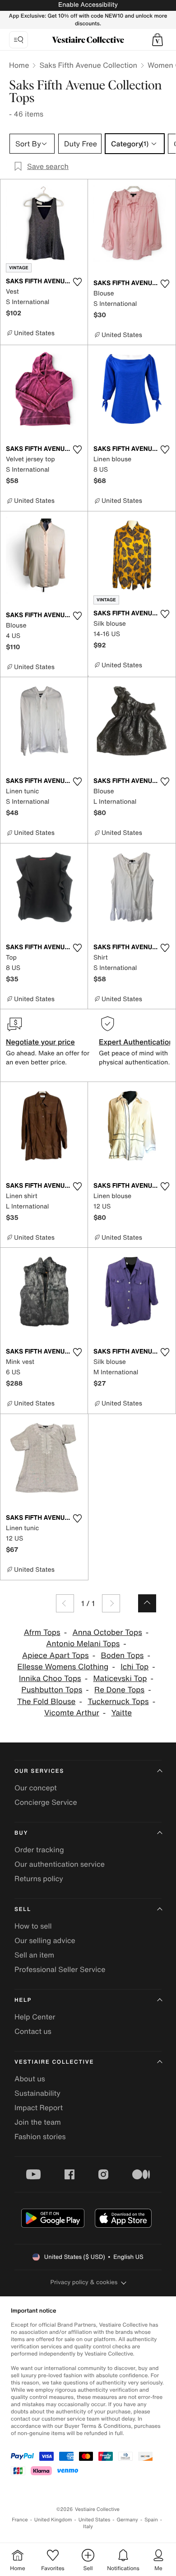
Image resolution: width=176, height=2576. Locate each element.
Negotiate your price (40, 1042)
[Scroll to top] (147, 1603)
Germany (127, 2520)
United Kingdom (53, 2520)
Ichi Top (134, 1667)
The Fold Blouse (46, 1702)
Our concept (36, 1788)
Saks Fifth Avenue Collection (88, 65)
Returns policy (39, 1878)
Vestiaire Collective (54, 2062)
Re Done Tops (119, 1690)
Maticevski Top (120, 1679)
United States (95, 2520)
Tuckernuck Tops (118, 1702)
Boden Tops (122, 1656)
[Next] (111, 1603)
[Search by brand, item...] (19, 40)
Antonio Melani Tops (83, 1644)
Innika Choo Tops (50, 1679)
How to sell (33, 1926)
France (20, 2520)
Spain (151, 2520)
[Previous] (65, 1603)
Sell (23, 1909)
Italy (88, 2527)
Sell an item (34, 1955)
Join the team (38, 2122)
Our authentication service (60, 1864)
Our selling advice (45, 1940)
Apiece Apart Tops (56, 1656)
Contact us (33, 2031)
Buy (21, 1833)
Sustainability (37, 2093)
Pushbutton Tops (52, 1690)
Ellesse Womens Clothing (63, 1667)
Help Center (35, 2017)
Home (19, 65)
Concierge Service (46, 1802)
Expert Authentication (136, 1042)
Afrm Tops (42, 1632)
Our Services (39, 1771)
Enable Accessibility (88, 5)
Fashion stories (40, 2136)
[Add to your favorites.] (77, 282)
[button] (157, 40)
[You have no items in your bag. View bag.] (157, 40)
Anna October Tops (107, 1632)
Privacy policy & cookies (84, 2282)
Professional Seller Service (60, 1969)
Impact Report (39, 2108)
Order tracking (39, 1850)
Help (23, 2000)
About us (30, 2079)
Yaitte (122, 1713)
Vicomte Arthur (72, 1713)
